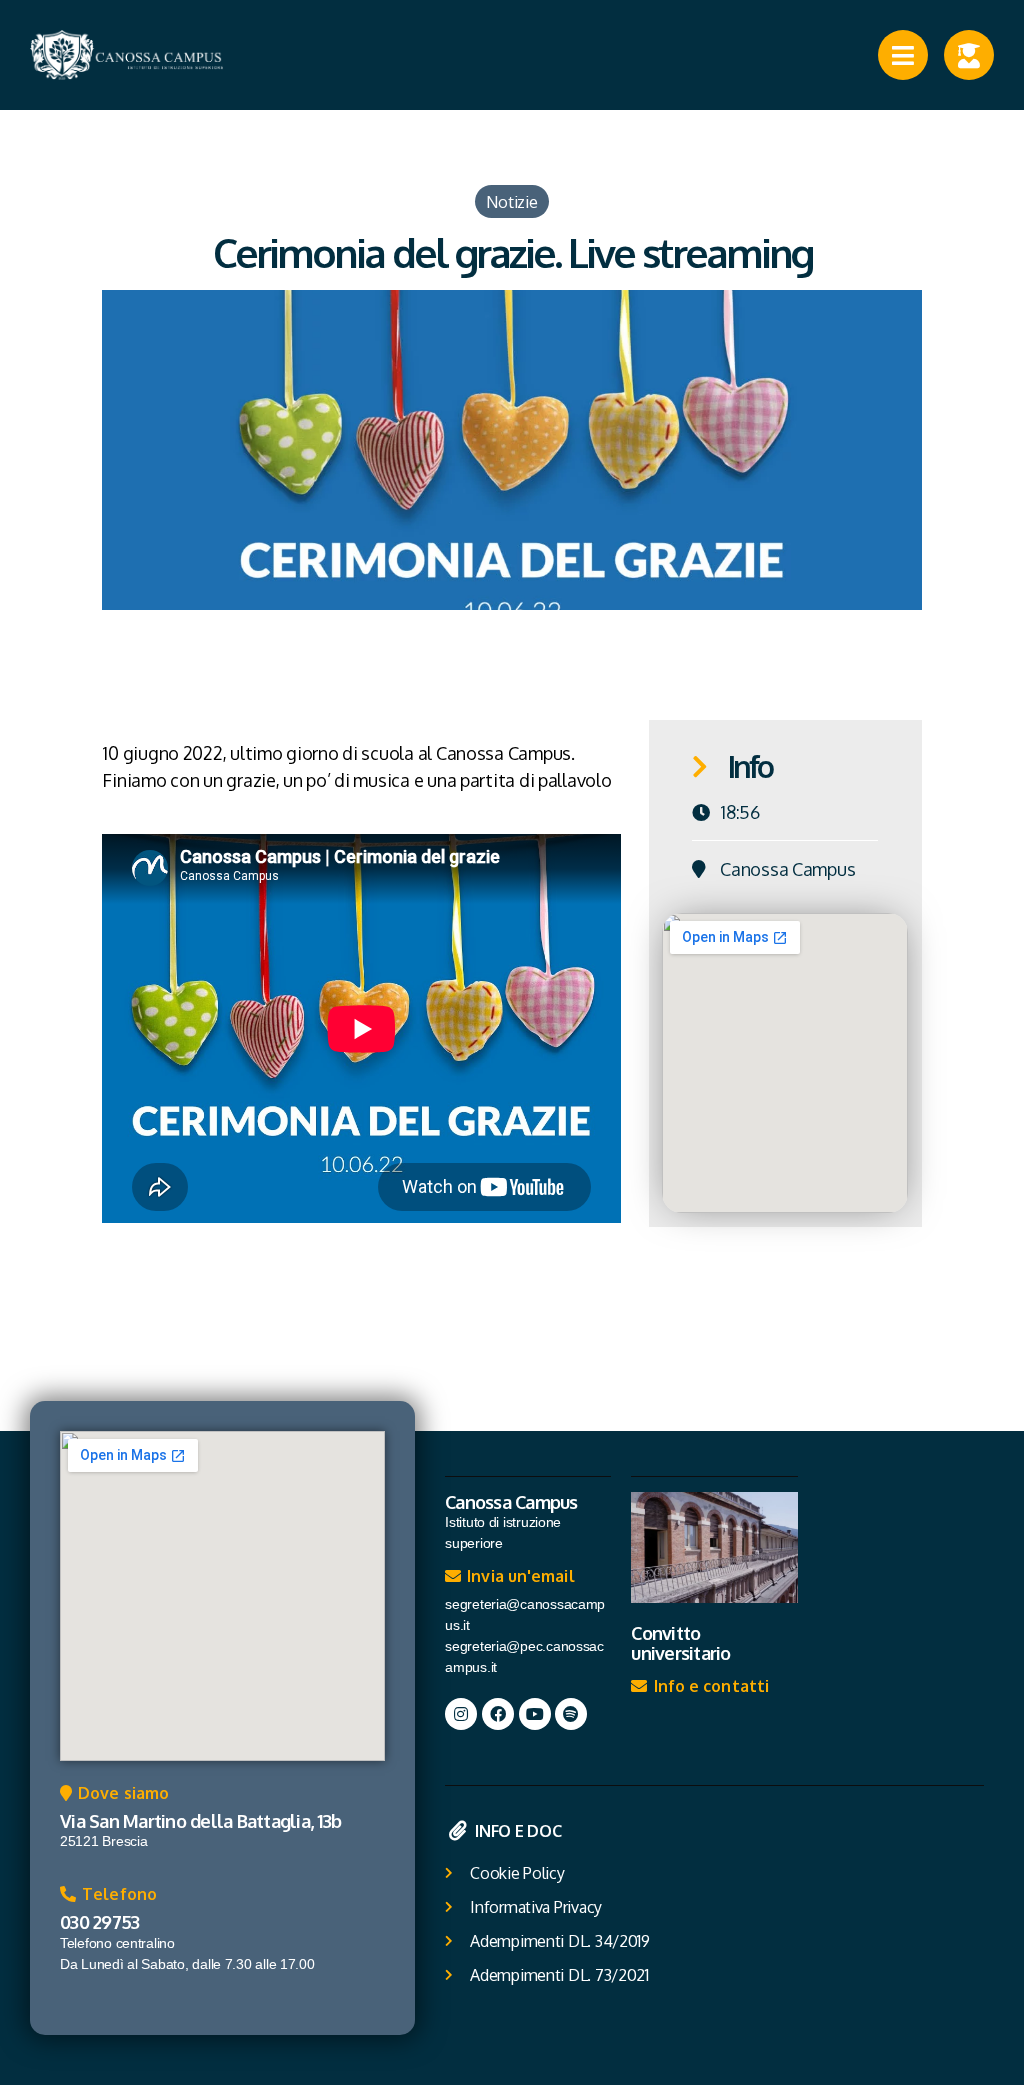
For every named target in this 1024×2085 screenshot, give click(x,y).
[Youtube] (535, 1714)
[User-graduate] (969, 55)
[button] (114, 1798)
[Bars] (903, 55)
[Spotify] (571, 1714)
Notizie (511, 201)
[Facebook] (498, 1714)
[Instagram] (461, 1714)
